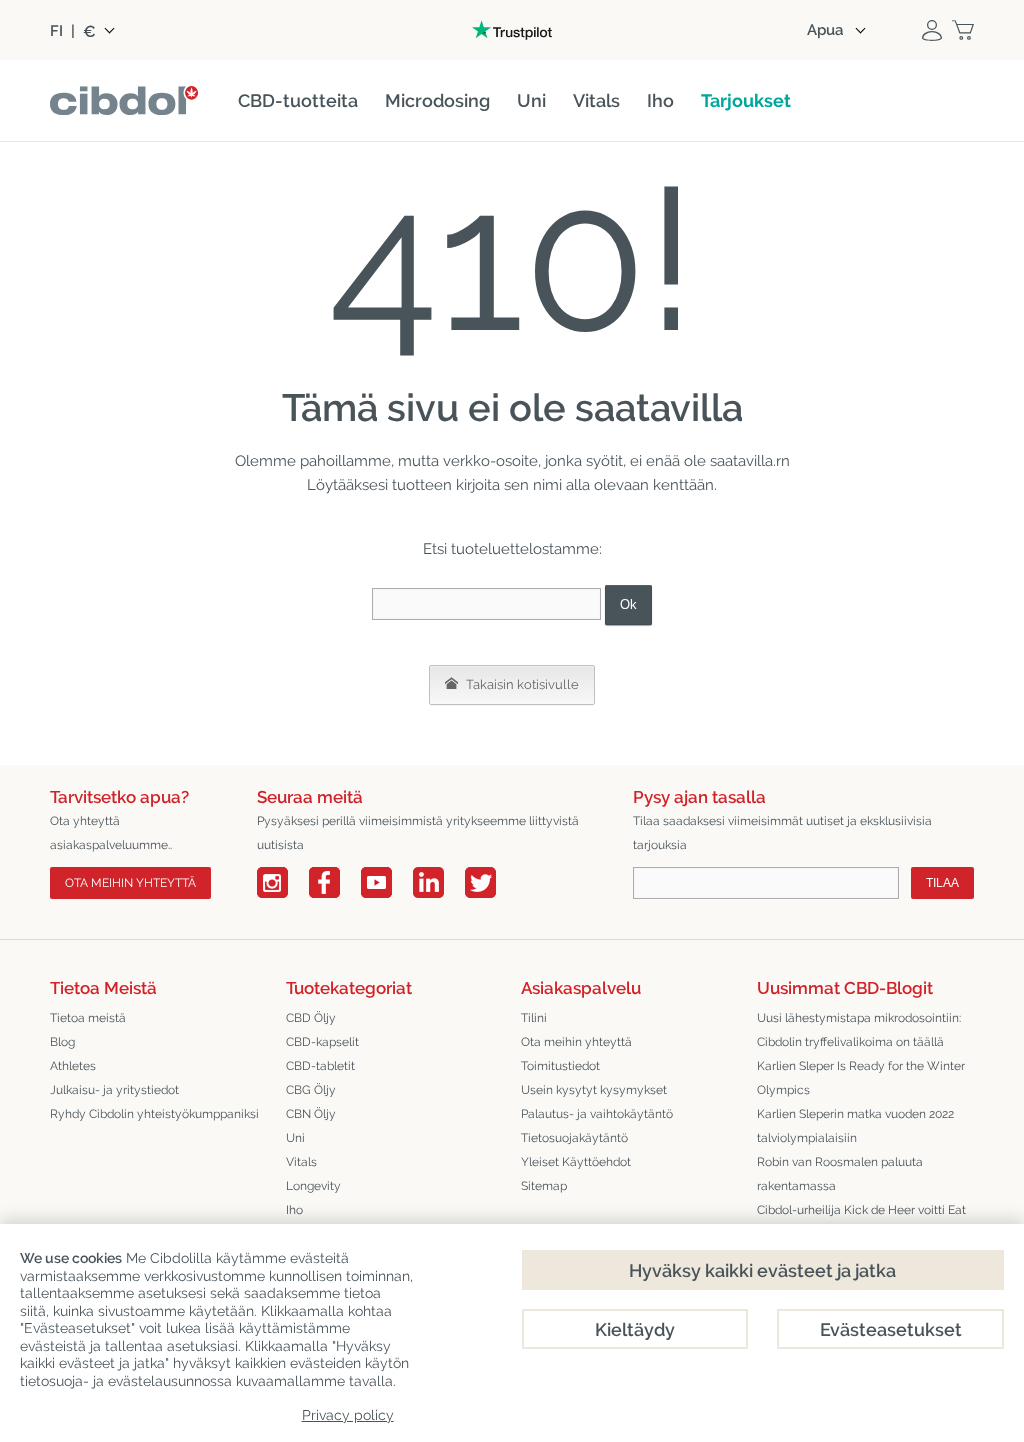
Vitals (301, 1162)
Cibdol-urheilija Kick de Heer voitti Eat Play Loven (861, 1222)
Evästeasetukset (891, 1329)
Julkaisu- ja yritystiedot (114, 1090)
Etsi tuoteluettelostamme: (512, 549)
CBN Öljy (311, 1114)
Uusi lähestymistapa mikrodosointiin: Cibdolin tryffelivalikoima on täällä (859, 1030)
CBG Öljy (311, 1090)
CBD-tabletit (320, 1066)
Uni (295, 1138)
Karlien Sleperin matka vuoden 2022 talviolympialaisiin (855, 1126)
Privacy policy (348, 1415)
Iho (294, 1210)
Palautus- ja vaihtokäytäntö (597, 1114)
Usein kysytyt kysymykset (594, 1090)
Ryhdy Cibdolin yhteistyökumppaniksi (154, 1114)
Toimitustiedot (560, 1066)
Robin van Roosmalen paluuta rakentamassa (840, 1174)
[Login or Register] (932, 30)
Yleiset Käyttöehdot (576, 1162)
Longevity (313, 1186)
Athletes (73, 1066)
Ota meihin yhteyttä (130, 883)
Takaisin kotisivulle (521, 684)
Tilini (534, 1018)
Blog (62, 1042)
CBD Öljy (311, 1018)
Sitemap (544, 1186)
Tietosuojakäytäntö (574, 1138)
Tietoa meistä (88, 1018)
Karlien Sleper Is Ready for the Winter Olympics (861, 1078)
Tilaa (942, 883)
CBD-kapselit (322, 1042)
